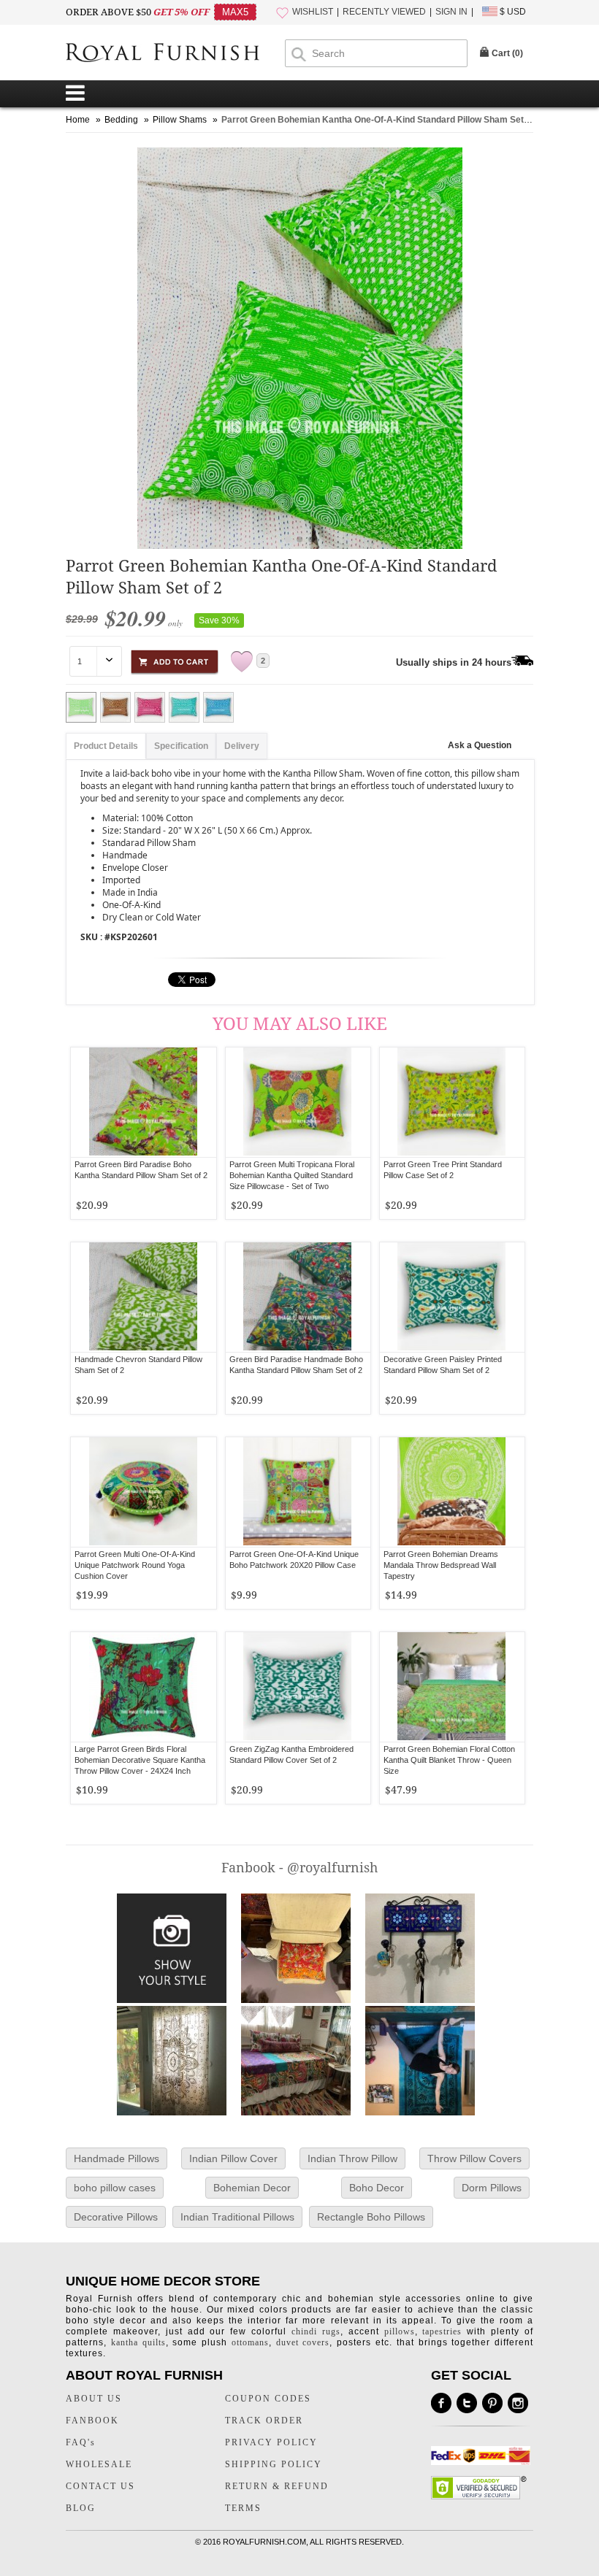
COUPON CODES (268, 2399)
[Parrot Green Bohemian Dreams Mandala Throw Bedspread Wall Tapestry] (452, 1492)
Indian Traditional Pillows (237, 2217)
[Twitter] (467, 2403)
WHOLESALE (99, 2464)
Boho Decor (377, 2188)
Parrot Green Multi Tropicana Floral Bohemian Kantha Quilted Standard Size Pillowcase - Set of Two (292, 1175)
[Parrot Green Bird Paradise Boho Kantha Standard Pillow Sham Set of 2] (144, 1102)
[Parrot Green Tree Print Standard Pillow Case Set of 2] (452, 1102)
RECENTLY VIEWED (384, 12)
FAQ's (81, 2442)
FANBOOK (92, 2421)
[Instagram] (518, 2403)
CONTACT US (100, 2486)
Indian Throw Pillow (352, 2158)
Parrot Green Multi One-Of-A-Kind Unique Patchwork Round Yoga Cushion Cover (135, 1565)
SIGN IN (451, 12)
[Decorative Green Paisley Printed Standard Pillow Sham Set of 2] (452, 1297)
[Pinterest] (492, 2403)
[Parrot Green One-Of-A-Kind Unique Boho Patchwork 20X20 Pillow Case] (298, 1492)
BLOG (81, 2508)
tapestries (442, 2331)
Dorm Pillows (492, 2188)
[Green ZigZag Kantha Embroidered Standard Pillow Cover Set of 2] (298, 1687)
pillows (400, 2331)
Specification (181, 746)
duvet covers (303, 2342)
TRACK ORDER (264, 2421)
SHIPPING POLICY (274, 2464)
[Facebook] (441, 2403)
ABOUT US (94, 2399)
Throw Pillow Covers (474, 2158)
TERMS (243, 2508)
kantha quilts (138, 2342)
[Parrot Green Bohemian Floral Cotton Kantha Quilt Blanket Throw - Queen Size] (452, 1687)
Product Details (106, 746)
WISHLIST (313, 12)
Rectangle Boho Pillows (371, 2217)
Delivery (242, 746)
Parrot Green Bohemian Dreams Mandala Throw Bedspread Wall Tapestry (441, 1565)
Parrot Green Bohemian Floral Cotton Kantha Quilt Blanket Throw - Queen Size (449, 1760)
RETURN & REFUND (277, 2486)
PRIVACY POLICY (271, 2442)
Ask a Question (480, 745)
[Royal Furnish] (175, 54)
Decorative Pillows (116, 2217)
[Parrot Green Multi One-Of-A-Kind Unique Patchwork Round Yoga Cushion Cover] (144, 1492)
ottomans (250, 2342)
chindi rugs (316, 2331)
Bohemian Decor (252, 2188)
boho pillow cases (115, 2188)
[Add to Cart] (175, 660)
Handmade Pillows (117, 2158)
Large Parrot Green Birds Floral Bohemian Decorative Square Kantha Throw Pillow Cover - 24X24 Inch (140, 1760)
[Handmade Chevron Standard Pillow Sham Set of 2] (144, 1297)
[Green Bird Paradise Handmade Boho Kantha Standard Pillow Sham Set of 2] (298, 1297)
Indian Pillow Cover (233, 2158)
